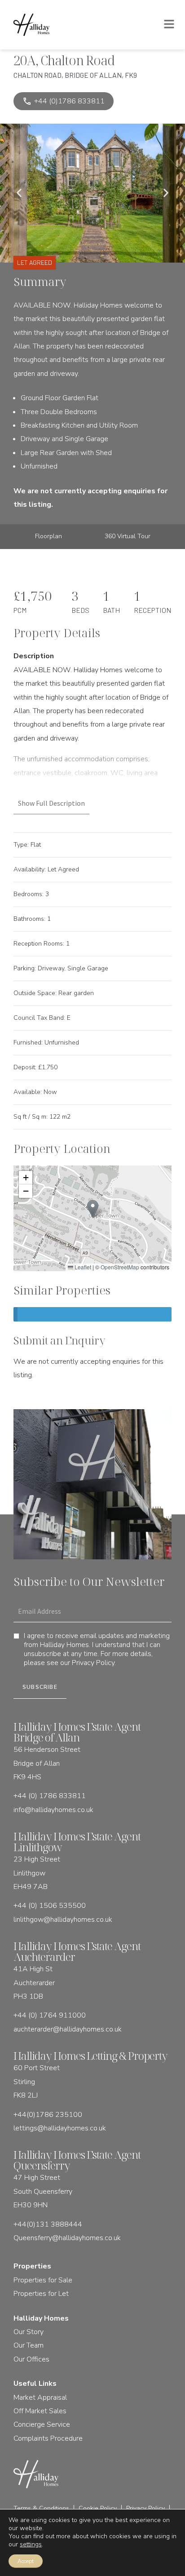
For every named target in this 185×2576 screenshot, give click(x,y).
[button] (19, 193)
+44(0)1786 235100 (48, 2115)
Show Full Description (51, 803)
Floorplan (48, 536)
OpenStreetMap (120, 1267)
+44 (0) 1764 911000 (50, 2015)
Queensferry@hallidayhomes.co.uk (67, 2238)
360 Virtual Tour (128, 536)
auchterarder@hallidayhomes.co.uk (68, 2029)
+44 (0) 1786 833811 (50, 1796)
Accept (26, 2561)
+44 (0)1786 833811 (64, 101)
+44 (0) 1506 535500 (50, 1906)
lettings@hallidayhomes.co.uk (60, 2128)
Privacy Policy (93, 1663)
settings (31, 2545)
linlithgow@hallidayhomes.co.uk (63, 1920)
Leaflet (82, 1267)
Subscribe (40, 1687)
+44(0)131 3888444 (48, 2224)
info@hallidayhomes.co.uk (53, 1810)
